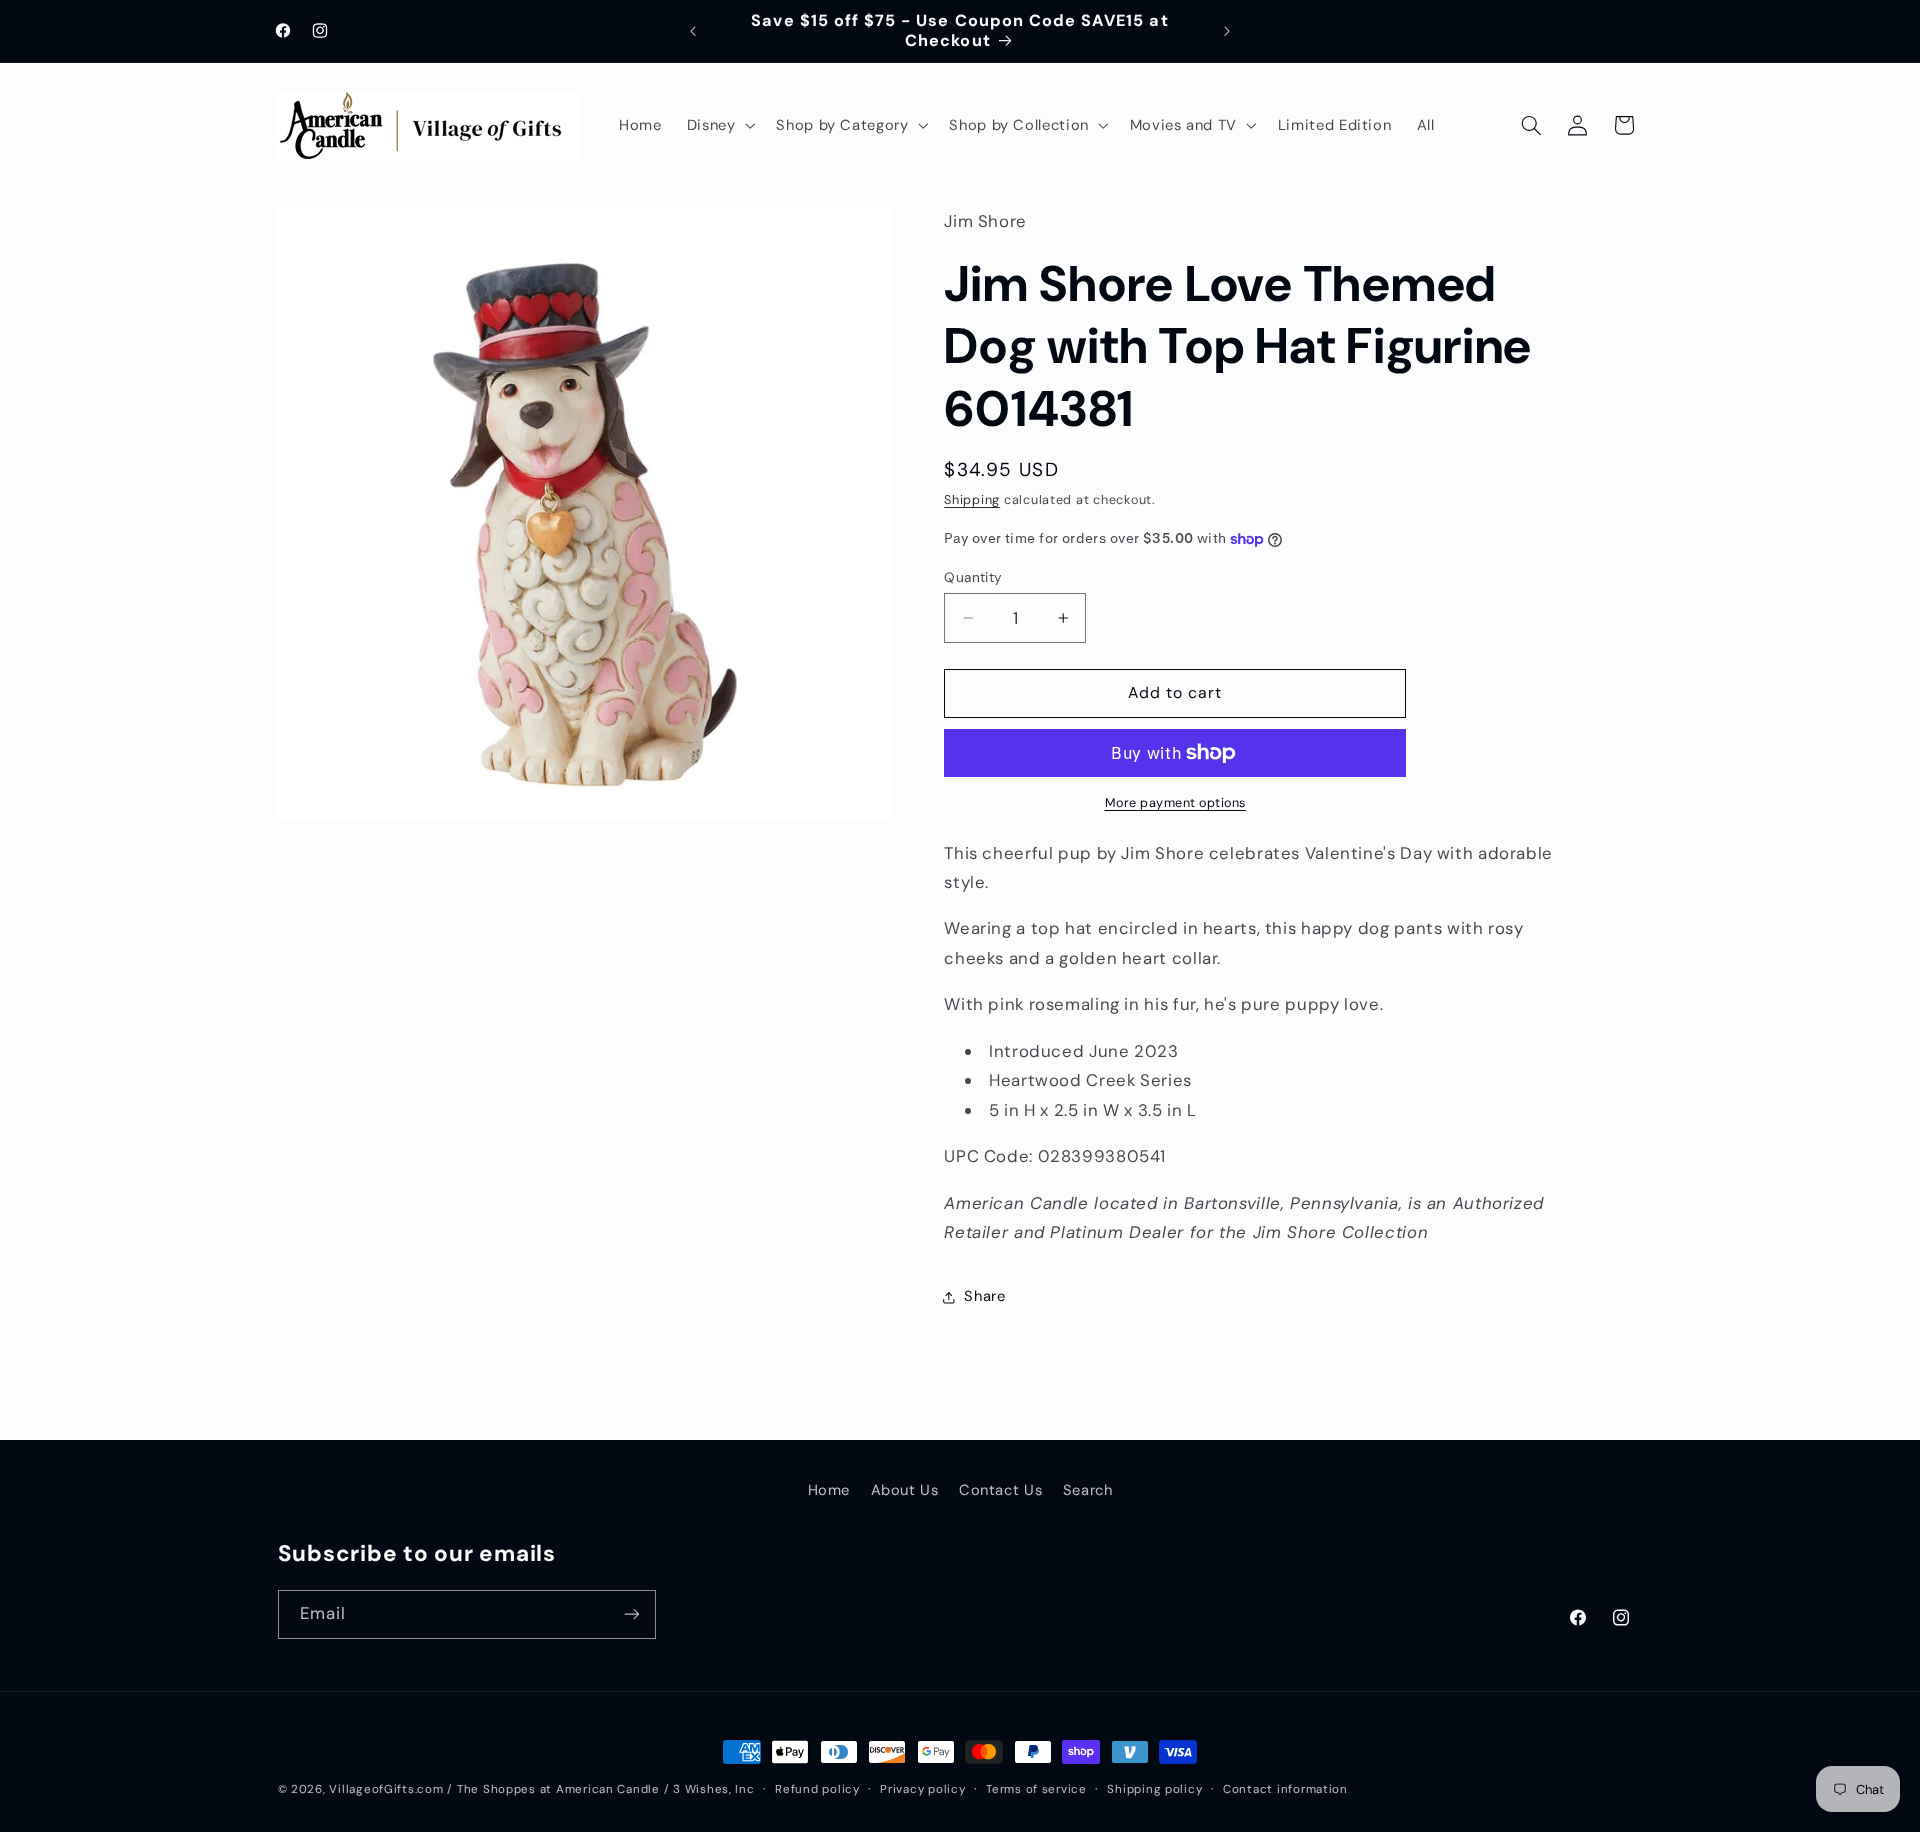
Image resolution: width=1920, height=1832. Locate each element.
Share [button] (984, 1297)
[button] (719, 125)
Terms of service (1036, 1789)
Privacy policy (922, 1789)
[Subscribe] (631, 1614)
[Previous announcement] (693, 31)
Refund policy (817, 1789)
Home (829, 1490)
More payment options (1176, 803)
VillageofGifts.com (386, 1789)
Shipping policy (1154, 1789)
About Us (905, 1490)
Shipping (972, 501)
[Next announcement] (1227, 31)
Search (1088, 1490)
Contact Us (1000, 1490)
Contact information (1285, 1789)
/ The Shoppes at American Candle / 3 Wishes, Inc (600, 1789)
